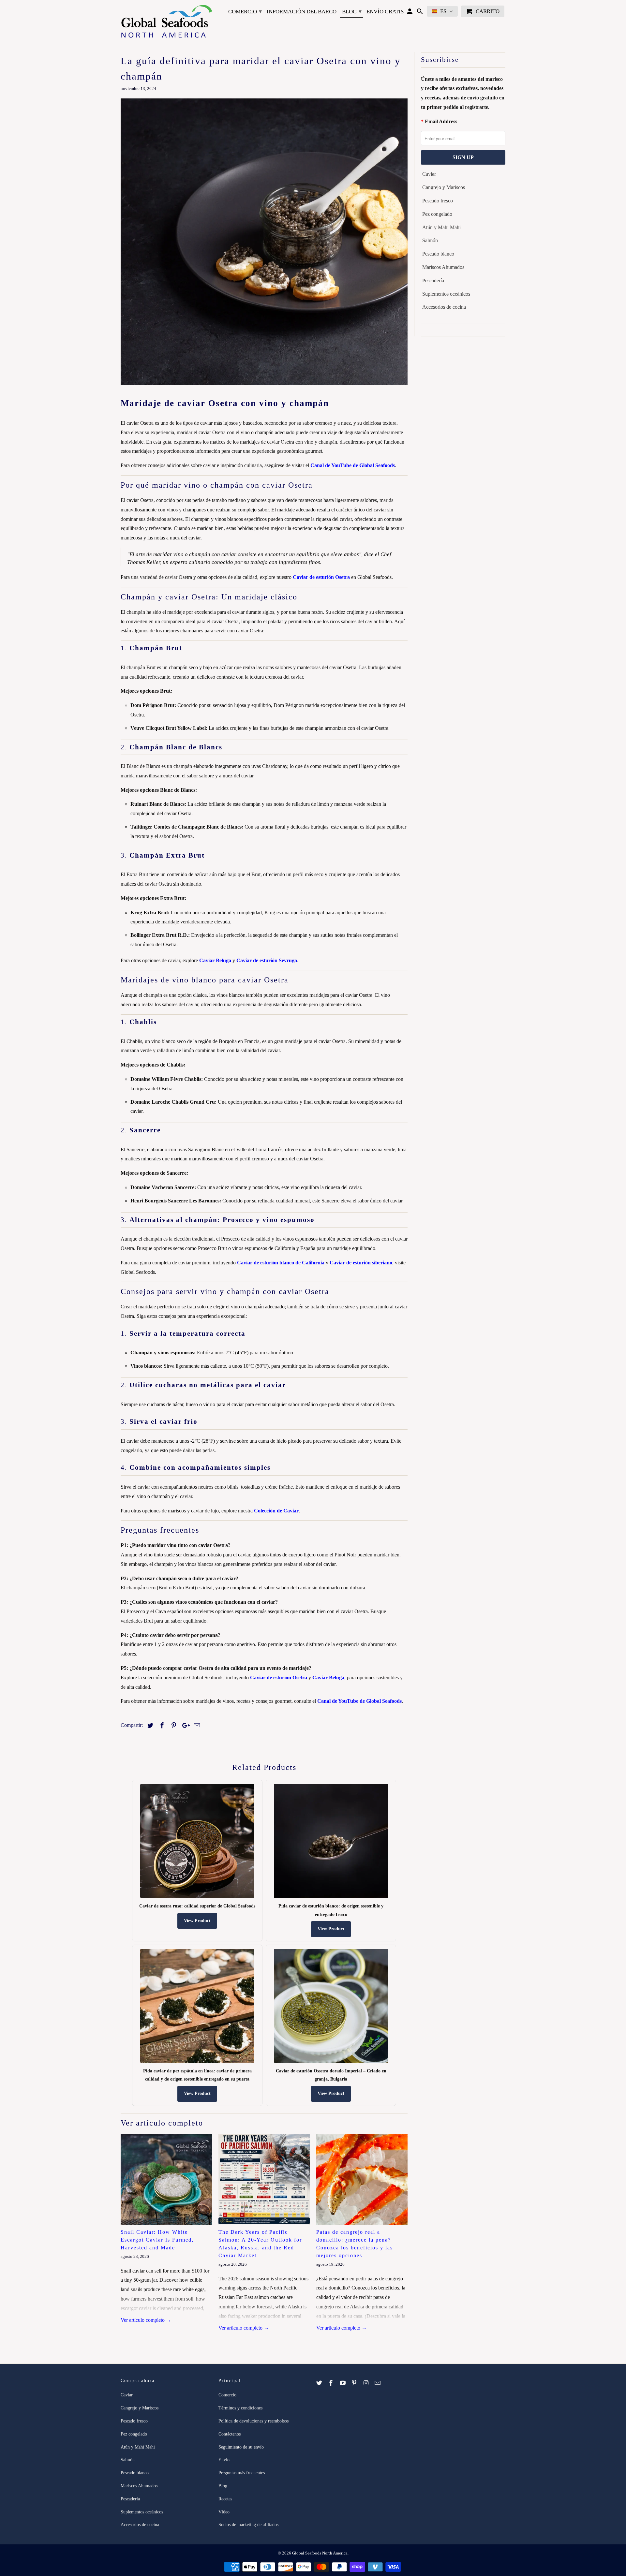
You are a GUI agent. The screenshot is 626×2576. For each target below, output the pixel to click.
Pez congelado (437, 214)
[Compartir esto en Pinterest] (173, 1726)
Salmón (430, 240)
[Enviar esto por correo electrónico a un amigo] (196, 1726)
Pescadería (433, 280)
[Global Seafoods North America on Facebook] (332, 2383)
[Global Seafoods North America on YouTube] (343, 2383)
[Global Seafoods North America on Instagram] (366, 2383)
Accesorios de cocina (444, 307)
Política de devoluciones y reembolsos (253, 2421)
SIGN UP (463, 157)
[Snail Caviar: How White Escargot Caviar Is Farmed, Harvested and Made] (166, 2179)
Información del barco (302, 12)
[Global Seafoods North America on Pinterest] (355, 2383)
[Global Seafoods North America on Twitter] (320, 2383)
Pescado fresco (438, 201)
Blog (352, 11)
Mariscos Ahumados (443, 267)
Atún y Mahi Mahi (441, 227)
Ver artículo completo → (146, 2320)
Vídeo (224, 2512)
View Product (197, 1921)
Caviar (429, 174)
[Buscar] (420, 13)
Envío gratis (385, 12)
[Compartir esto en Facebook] (161, 1726)
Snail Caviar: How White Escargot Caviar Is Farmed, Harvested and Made (157, 2240)
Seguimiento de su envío (241, 2447)
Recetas (225, 2499)
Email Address (441, 121)
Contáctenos (230, 2434)
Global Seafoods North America (320, 2553)
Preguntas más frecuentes (242, 2473)
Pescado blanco (438, 254)
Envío (224, 2460)
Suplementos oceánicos (446, 294)
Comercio (245, 11)
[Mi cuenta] (410, 13)
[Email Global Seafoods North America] (378, 2383)
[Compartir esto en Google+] (184, 1726)
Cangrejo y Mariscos (444, 187)
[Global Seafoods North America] (166, 22)
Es (443, 11)
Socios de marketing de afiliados (248, 2525)
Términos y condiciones (240, 2408)
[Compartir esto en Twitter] (149, 1726)
